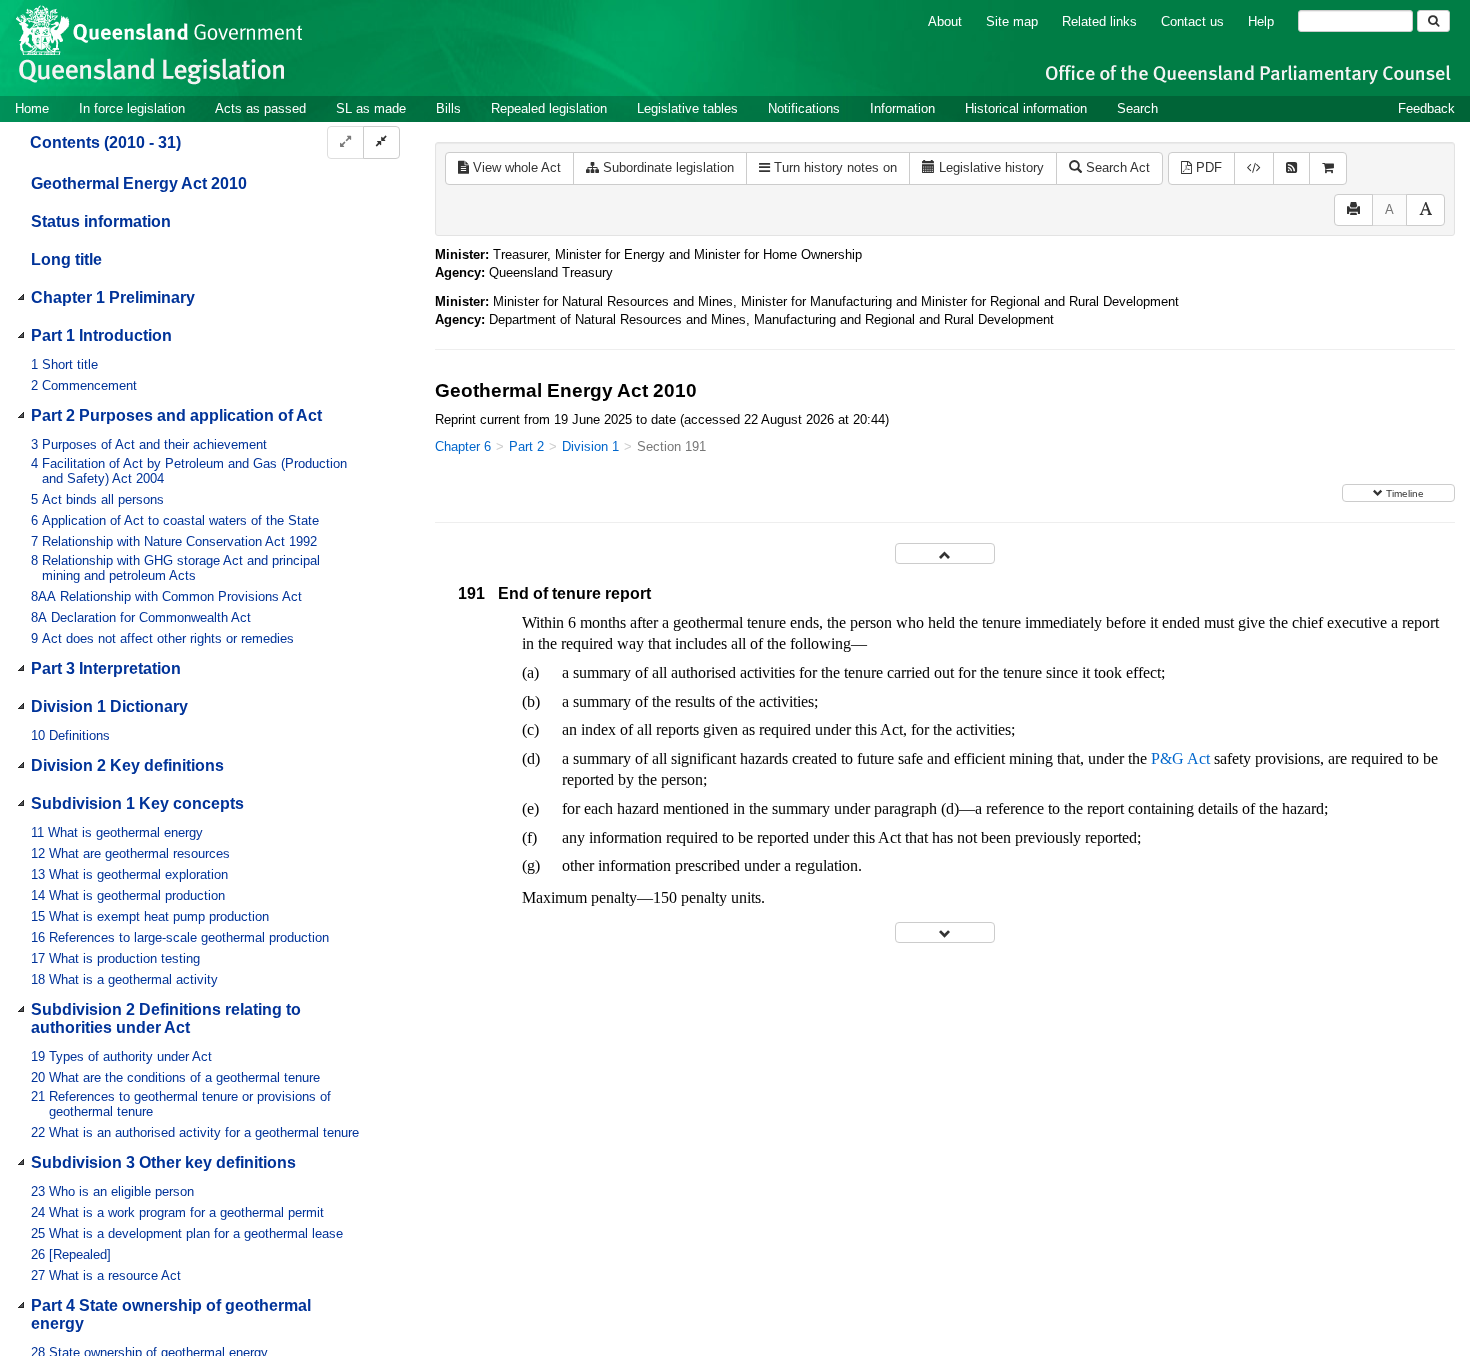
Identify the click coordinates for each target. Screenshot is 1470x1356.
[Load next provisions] (945, 932)
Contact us (1192, 21)
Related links (1099, 21)
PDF (1207, 167)
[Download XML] (1254, 168)
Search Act (1116, 167)
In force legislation (132, 108)
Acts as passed (260, 108)
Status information (101, 221)
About (945, 21)
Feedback (1426, 108)
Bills (448, 108)
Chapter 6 (463, 446)
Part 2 (526, 446)
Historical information (1026, 108)
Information (902, 108)
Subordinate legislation (666, 167)
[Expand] (345, 142)
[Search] (1433, 21)
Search (1137, 108)
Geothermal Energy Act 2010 (139, 183)
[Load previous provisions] (945, 553)
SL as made (371, 108)
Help (1261, 21)
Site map (1012, 21)
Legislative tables (687, 108)
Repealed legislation (549, 108)
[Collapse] (381, 142)
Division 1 (590, 446)
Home (32, 108)
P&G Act (1180, 758)
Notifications (804, 108)
